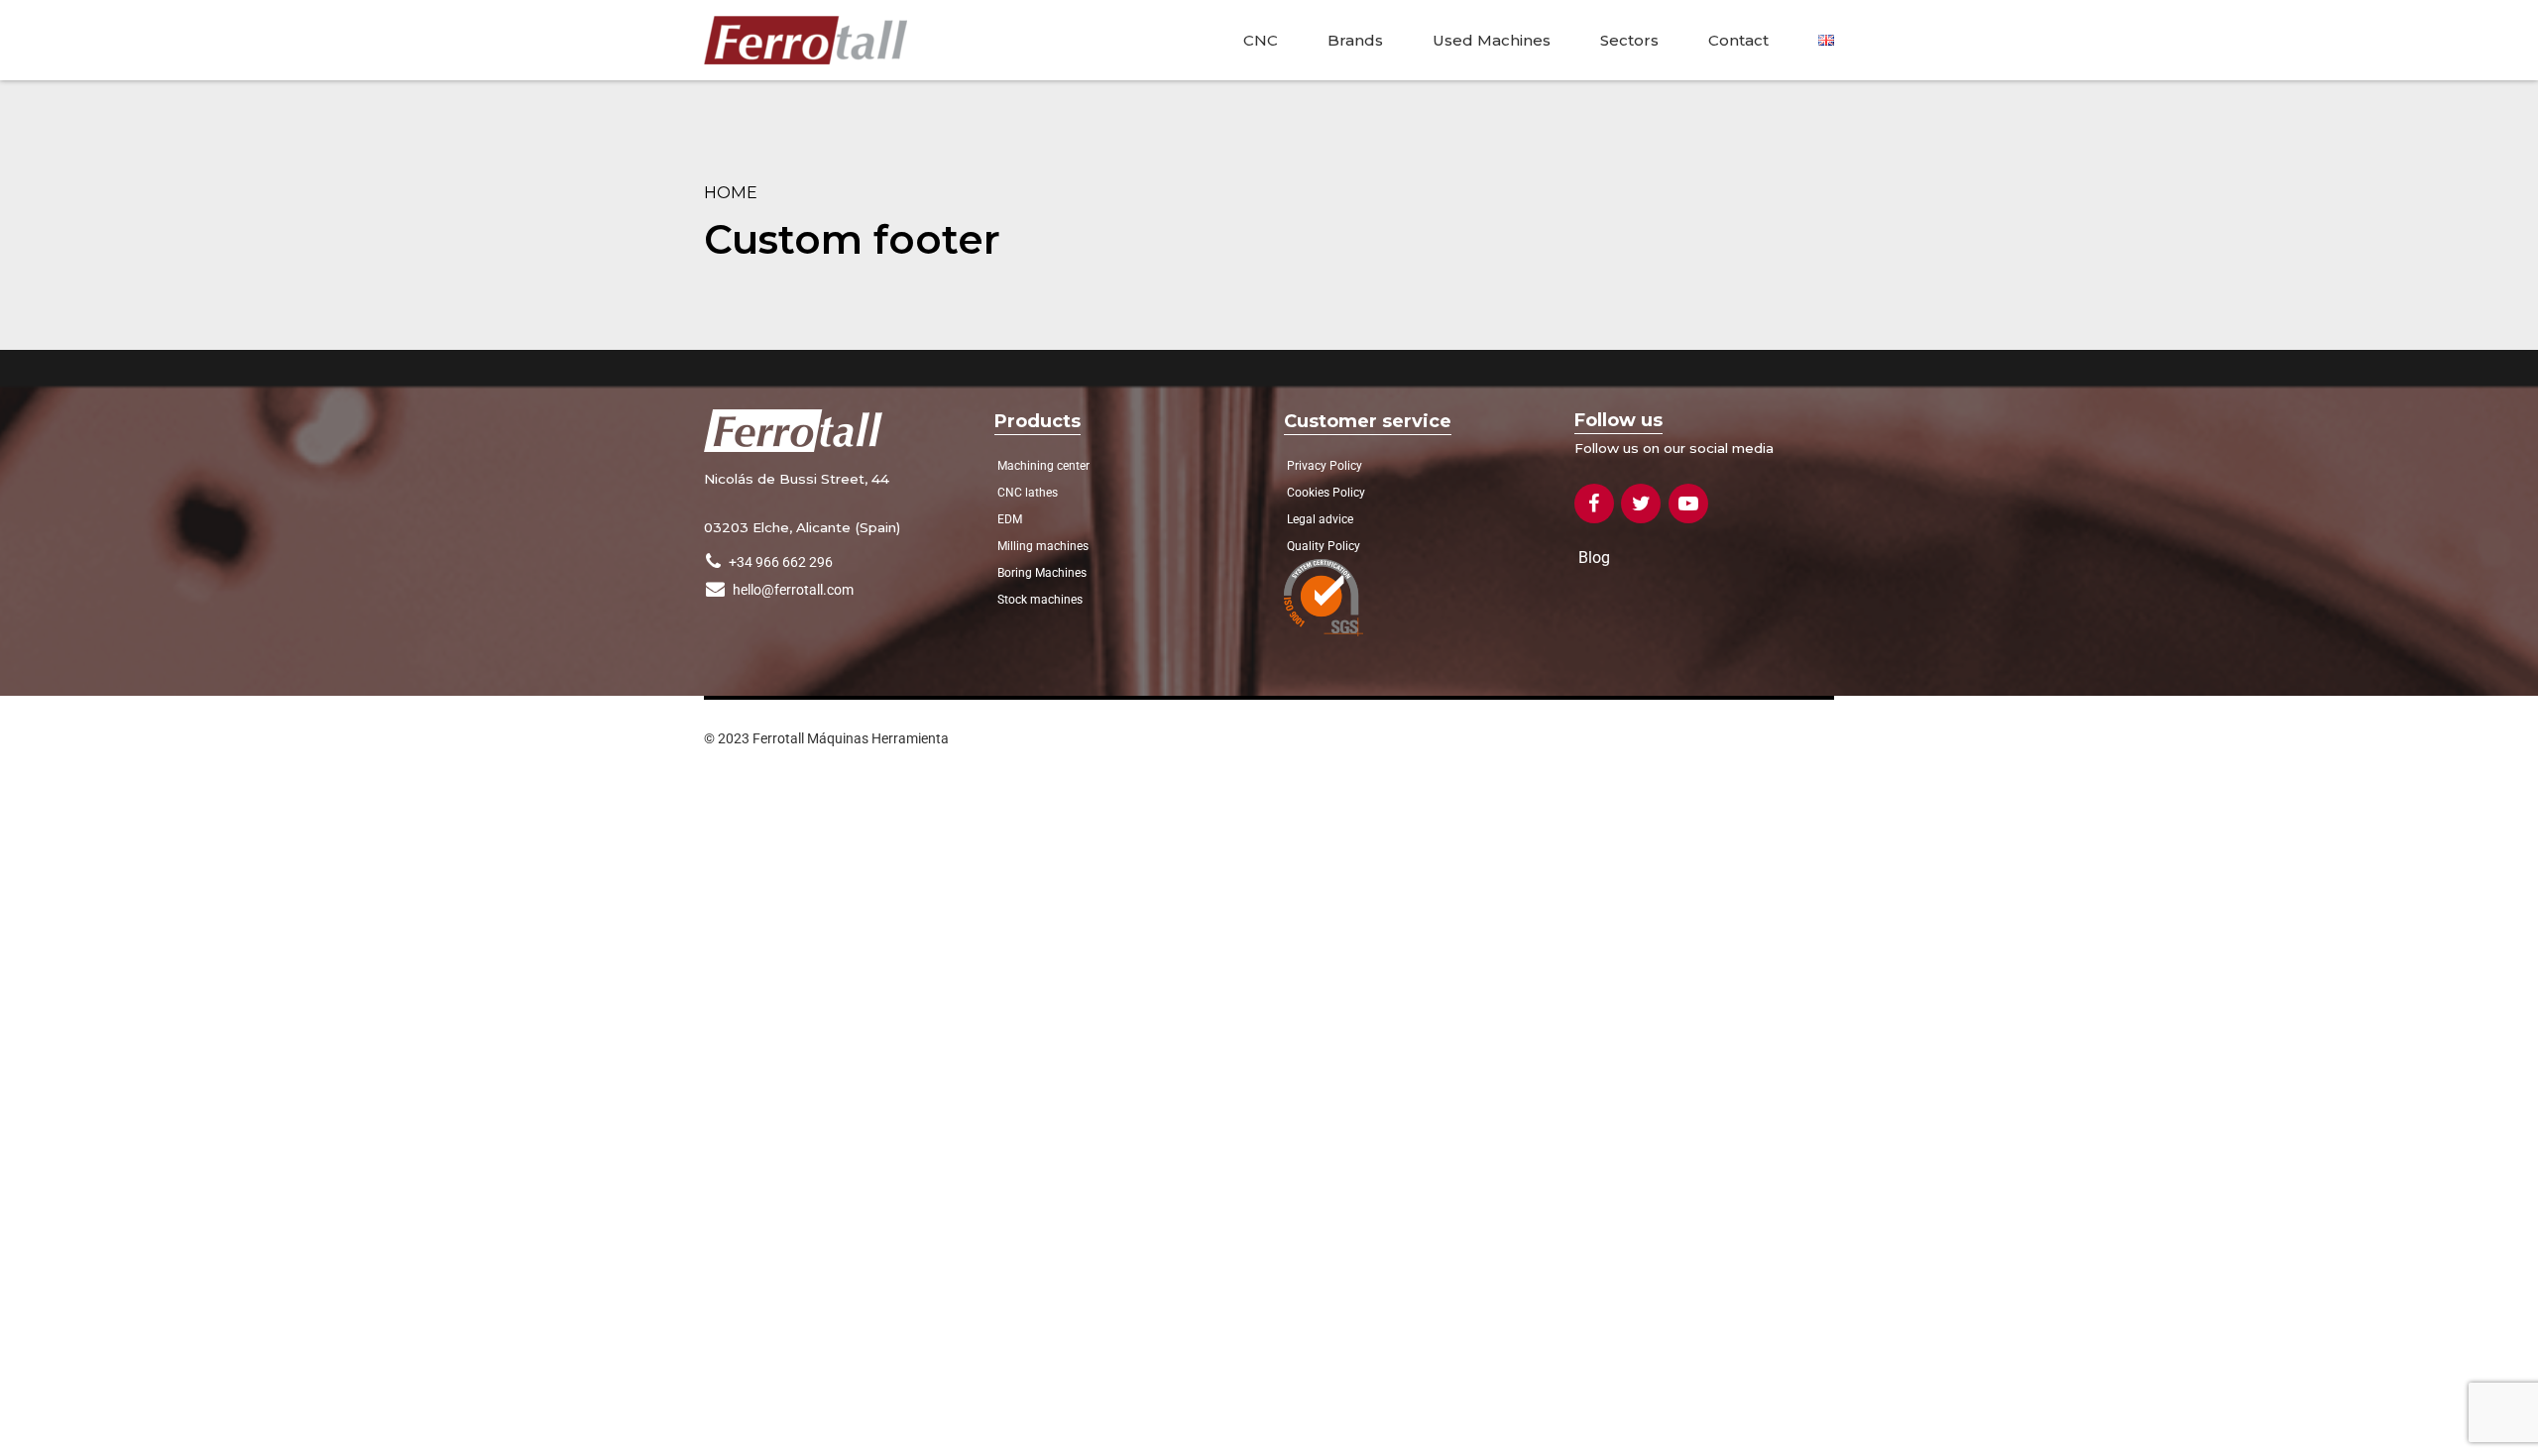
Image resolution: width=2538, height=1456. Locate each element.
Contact (1738, 40)
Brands (1355, 40)
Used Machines (1492, 40)
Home (731, 192)
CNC (1261, 40)
